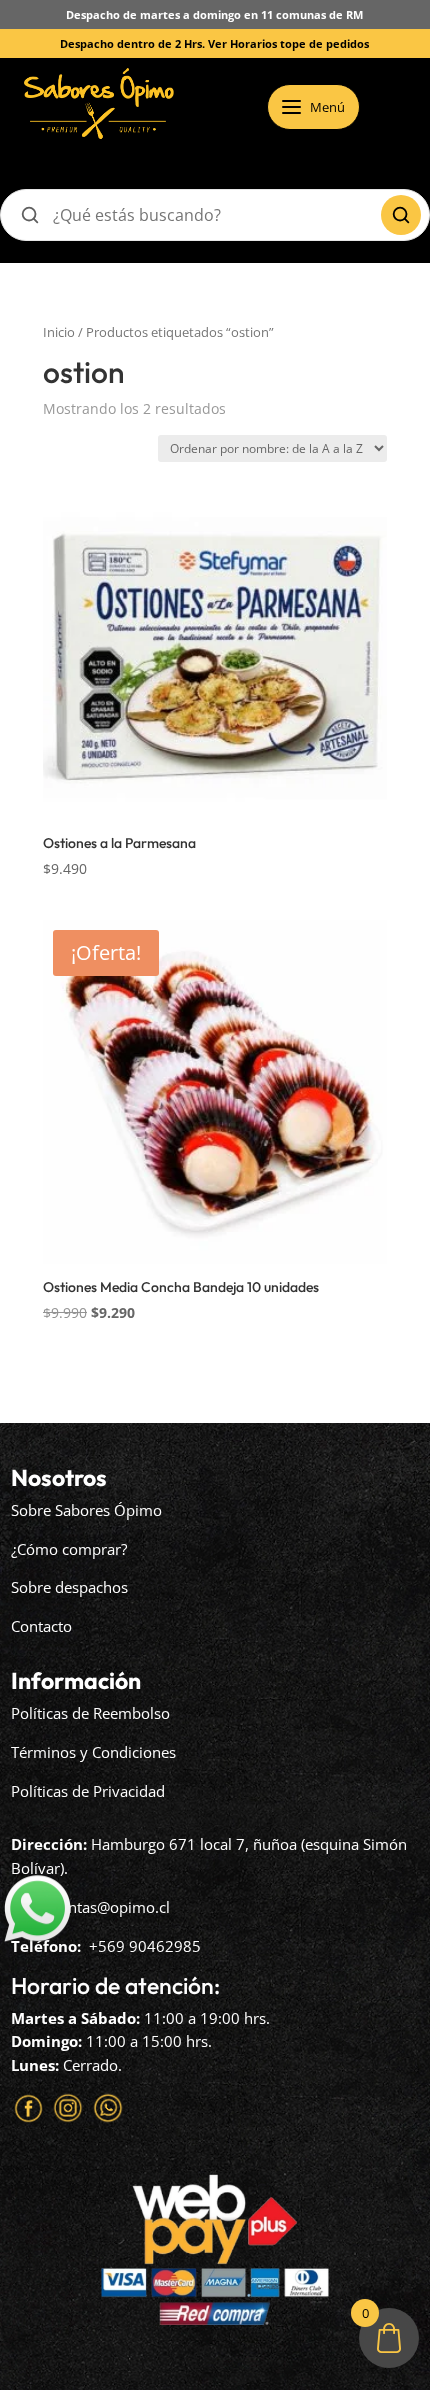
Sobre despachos (69, 1587)
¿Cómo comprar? (69, 1549)
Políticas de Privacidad (88, 1791)
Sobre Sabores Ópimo (86, 1510)
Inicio (59, 332)
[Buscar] (401, 215)
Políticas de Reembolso (90, 1713)
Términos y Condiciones (93, 1752)
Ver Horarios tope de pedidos (288, 43)
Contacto (41, 1626)
